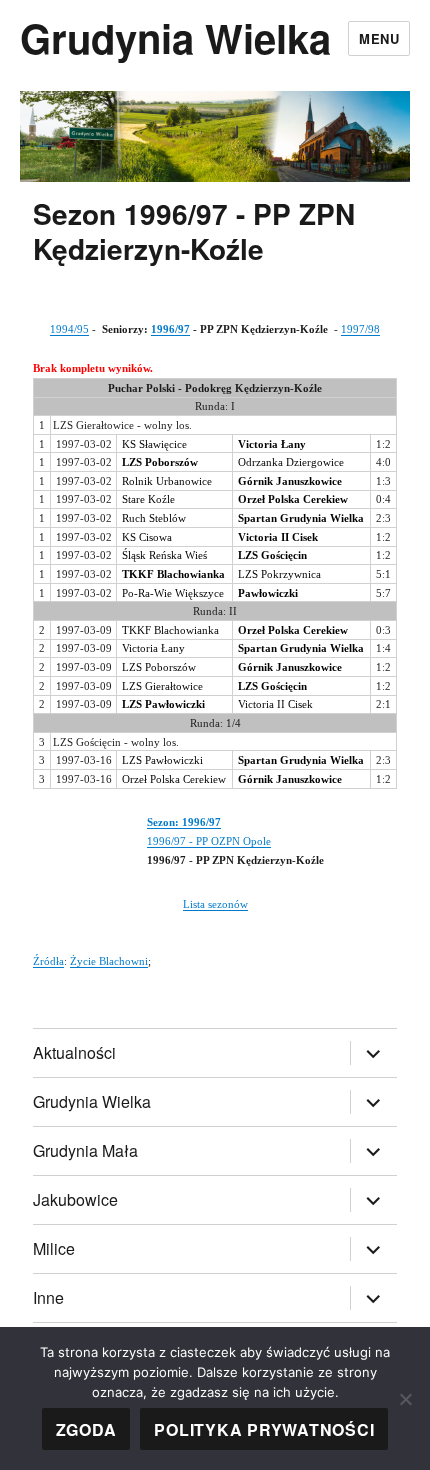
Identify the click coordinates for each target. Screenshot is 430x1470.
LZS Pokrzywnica (279, 574)
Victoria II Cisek (275, 704)
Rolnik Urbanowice (167, 481)
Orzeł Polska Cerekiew (174, 779)
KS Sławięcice (154, 444)
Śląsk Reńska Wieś (164, 555)
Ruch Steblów (154, 518)
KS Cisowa (147, 537)
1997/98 (360, 329)
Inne (48, 1297)
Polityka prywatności (264, 1429)
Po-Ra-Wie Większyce (173, 593)
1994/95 (69, 329)
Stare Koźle (148, 499)
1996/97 (170, 329)
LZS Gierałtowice (162, 686)
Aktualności (74, 1052)
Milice (54, 1248)
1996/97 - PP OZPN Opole (209, 841)
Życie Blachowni (109, 961)
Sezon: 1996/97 (184, 822)
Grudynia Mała (85, 1150)
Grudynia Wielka (175, 37)
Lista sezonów (215, 904)
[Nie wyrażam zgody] (405, 1399)
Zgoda (86, 1429)
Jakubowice (75, 1199)
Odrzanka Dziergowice (291, 462)
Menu (379, 38)
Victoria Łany (153, 648)
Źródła (48, 961)
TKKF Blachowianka (170, 630)
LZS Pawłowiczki (162, 760)
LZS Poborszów (159, 667)
